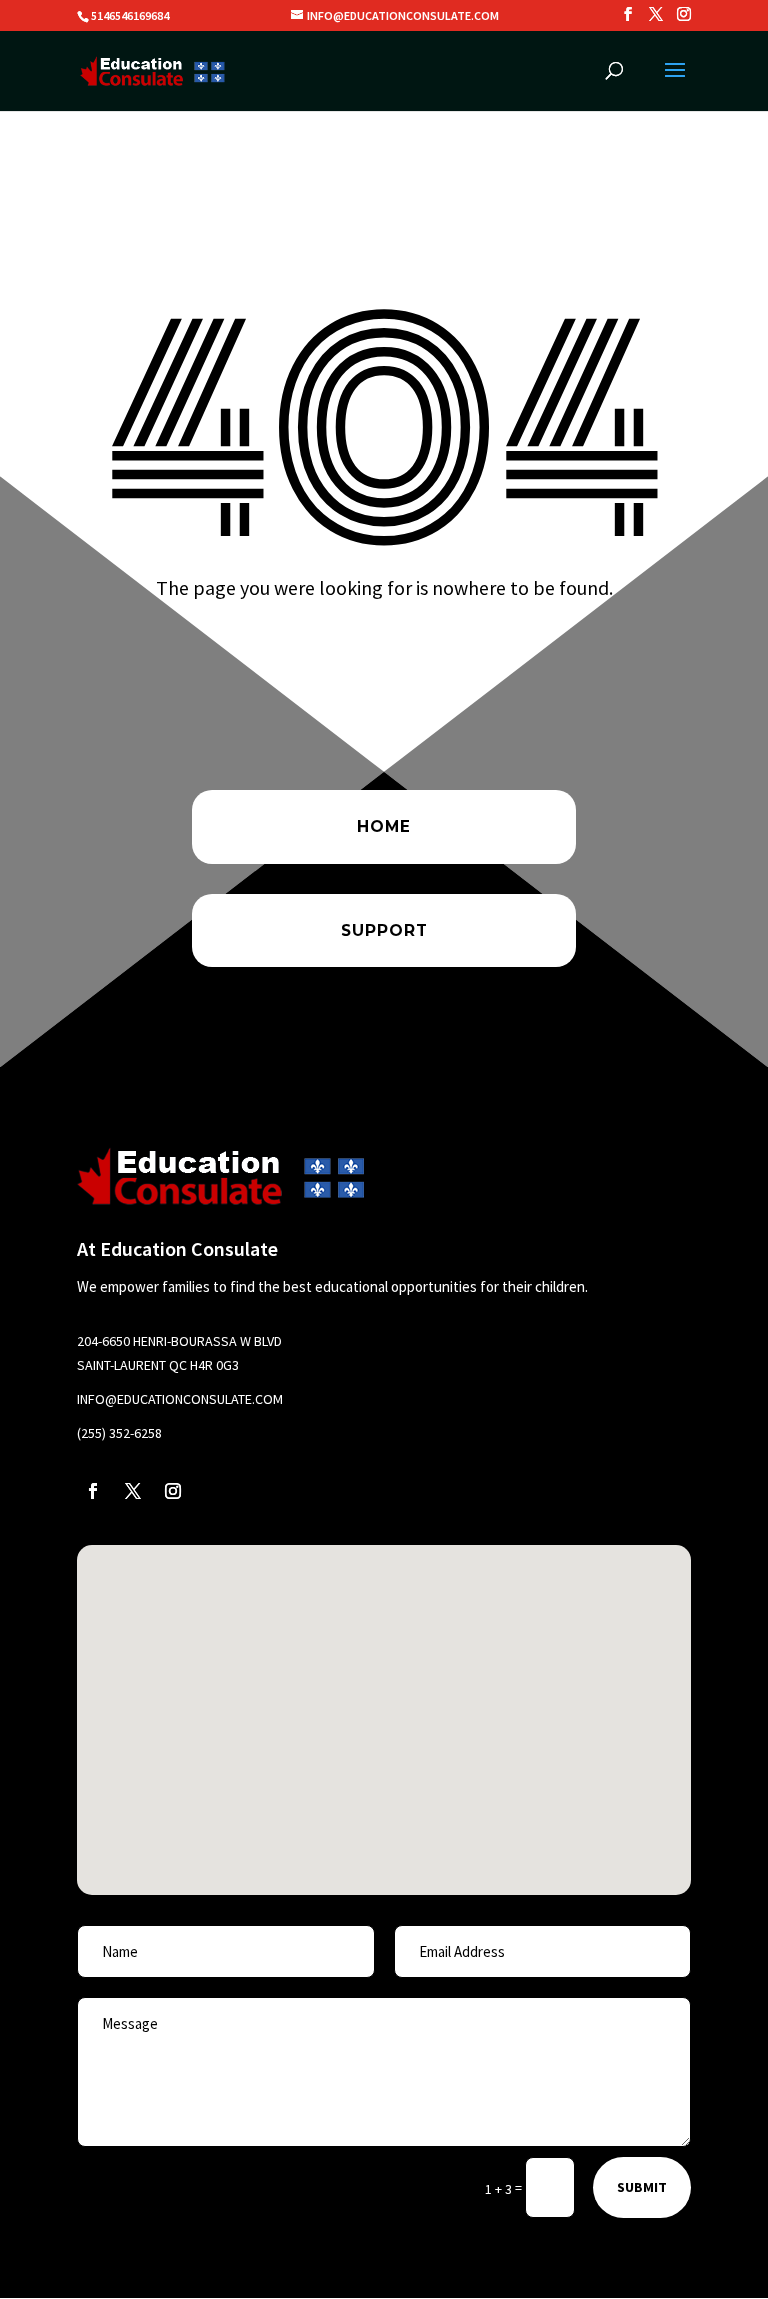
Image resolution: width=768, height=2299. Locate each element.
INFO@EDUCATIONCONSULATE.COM (180, 1399)
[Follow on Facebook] (93, 1491)
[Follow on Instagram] (173, 1491)
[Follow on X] (133, 1491)
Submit (642, 2187)
